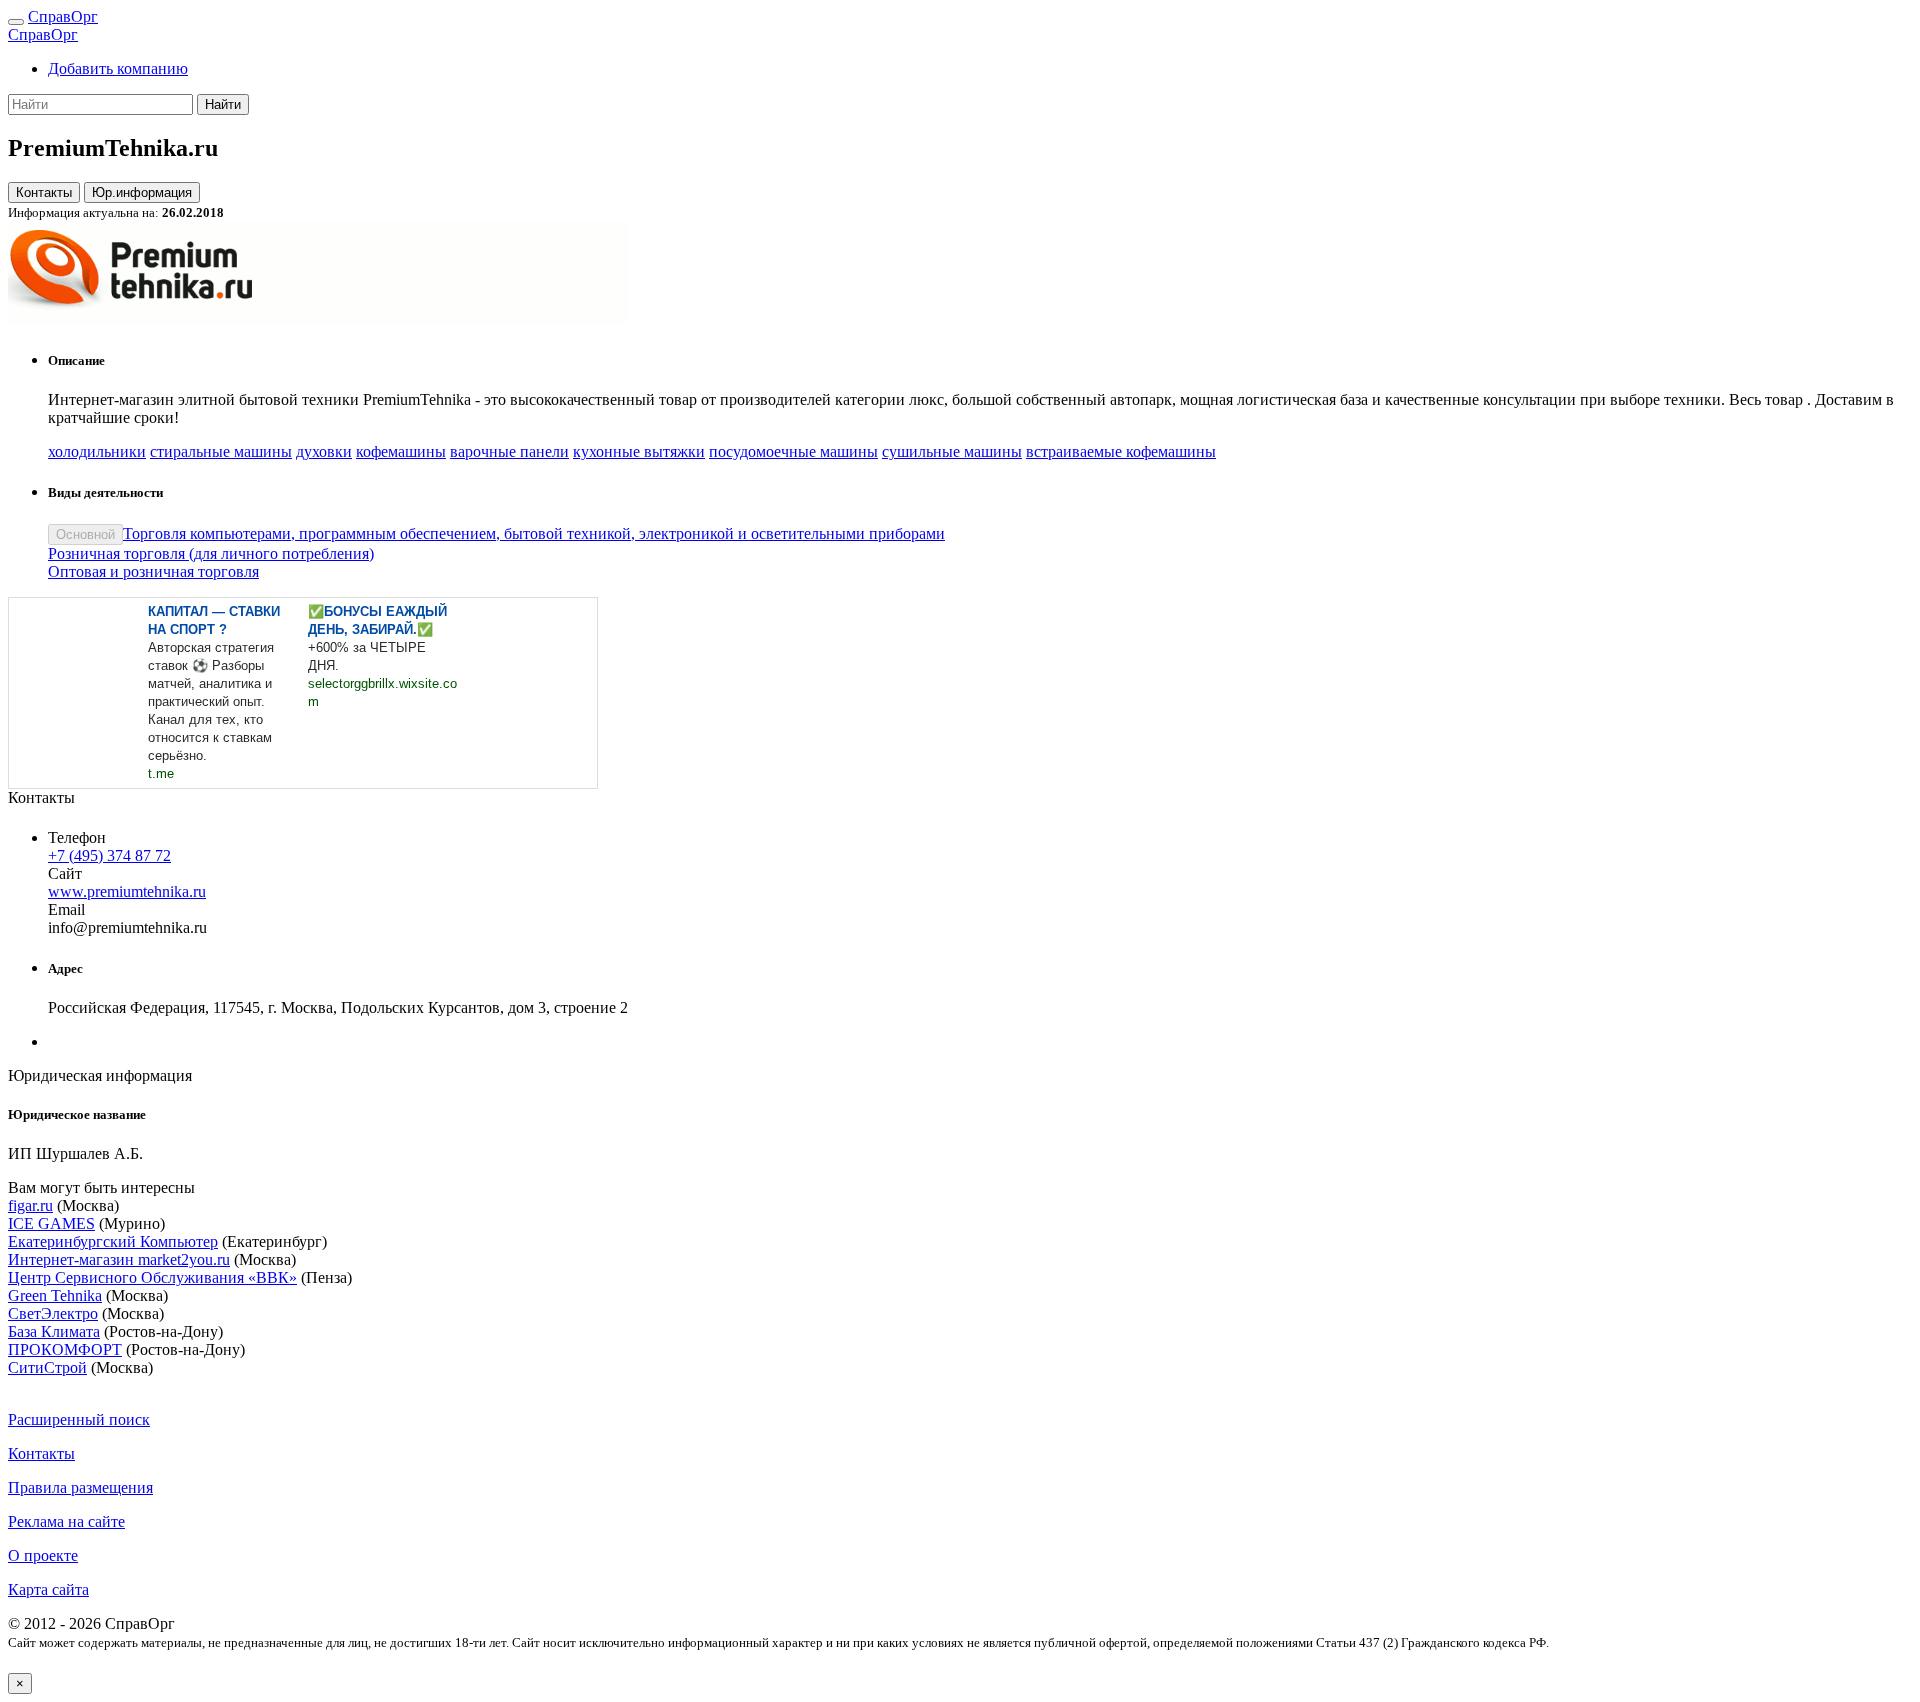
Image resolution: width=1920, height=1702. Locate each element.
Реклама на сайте (66, 1521)
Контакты (44, 192)
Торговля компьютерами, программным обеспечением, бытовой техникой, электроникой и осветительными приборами (534, 533)
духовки (324, 451)
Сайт (65, 873)
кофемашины (401, 451)
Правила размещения (80, 1487)
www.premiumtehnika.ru (127, 891)
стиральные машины (221, 451)
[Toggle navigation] (16, 22)
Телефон (77, 837)
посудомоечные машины (793, 451)
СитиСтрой (47, 1367)
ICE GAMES (51, 1223)
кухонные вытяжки (639, 451)
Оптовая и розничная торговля (153, 571)
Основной (85, 534)
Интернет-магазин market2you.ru (119, 1259)
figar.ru (30, 1205)
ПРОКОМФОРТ (65, 1349)
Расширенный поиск (79, 1419)
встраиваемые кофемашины (1121, 451)
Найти (223, 104)
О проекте (43, 1555)
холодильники (97, 451)
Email (66, 909)
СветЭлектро (53, 1313)
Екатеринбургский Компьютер (113, 1241)
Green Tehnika (55, 1295)
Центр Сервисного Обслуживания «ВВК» (152, 1277)
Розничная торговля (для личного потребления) (211, 553)
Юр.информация (142, 192)
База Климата (54, 1331)
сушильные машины (952, 451)
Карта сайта (48, 1589)
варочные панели (509, 451)
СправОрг (63, 16)
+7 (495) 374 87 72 (109, 855)
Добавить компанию (118, 68)
